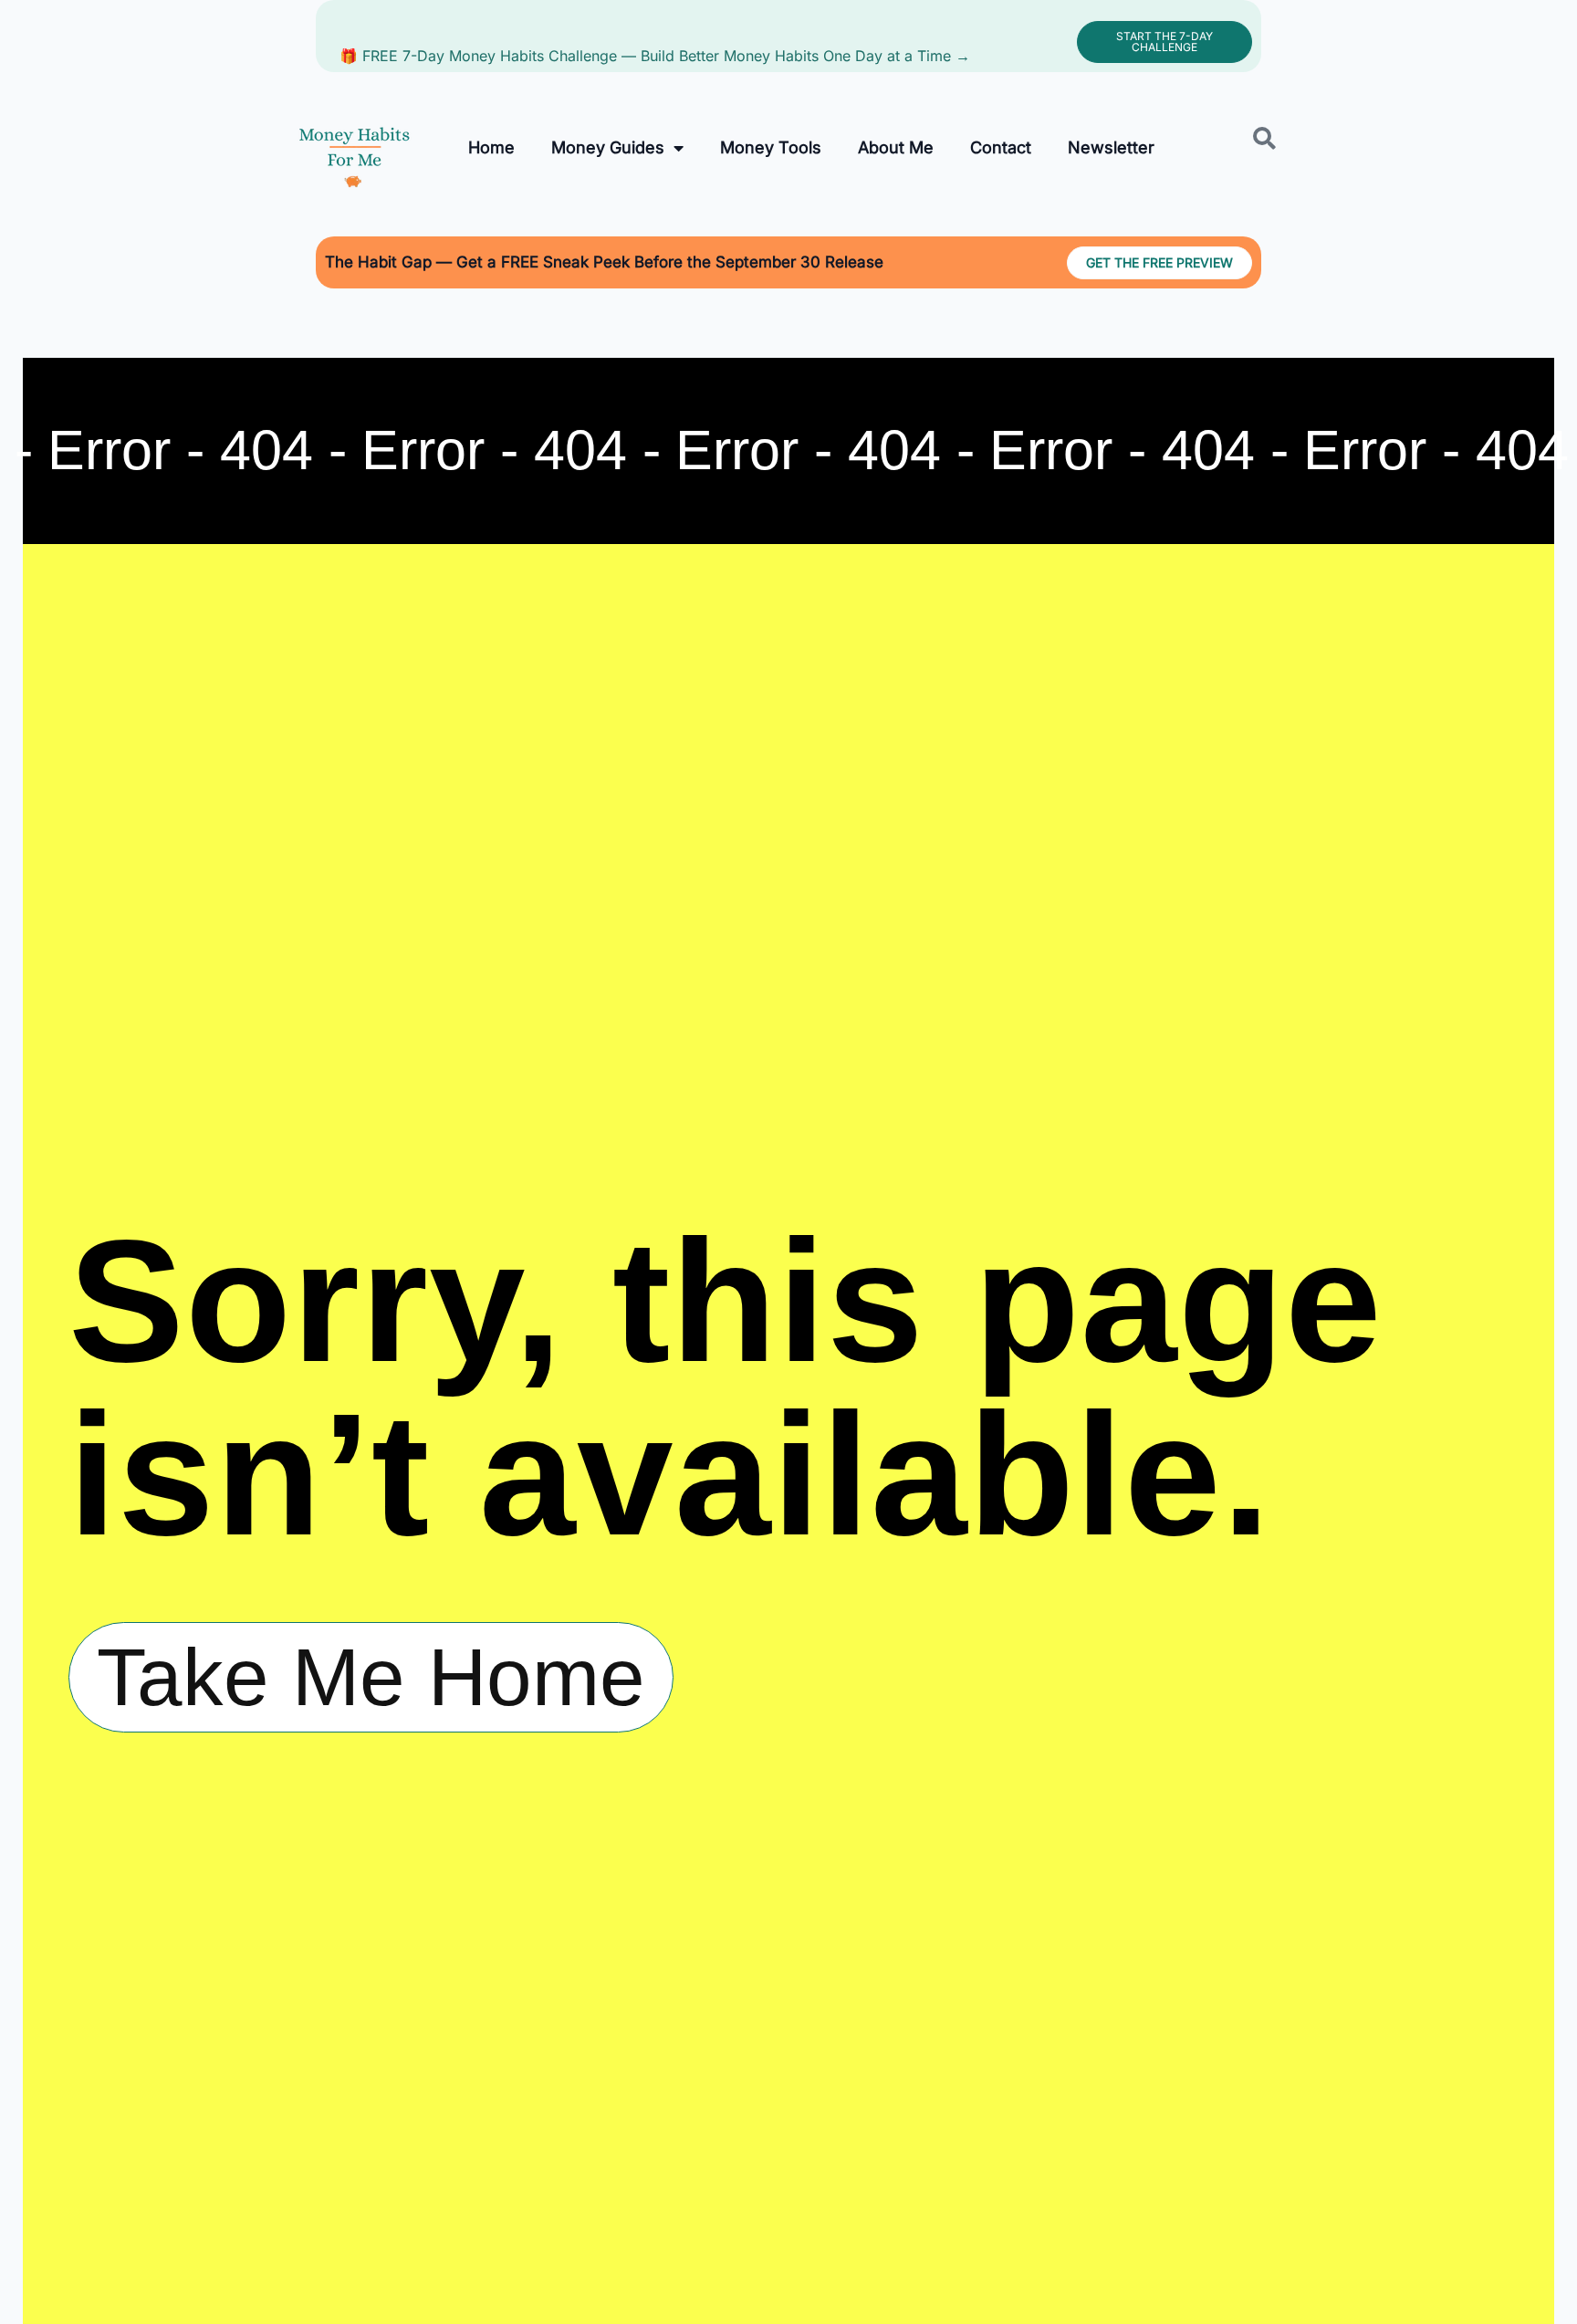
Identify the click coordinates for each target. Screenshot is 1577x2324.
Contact (1001, 147)
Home (491, 147)
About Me (896, 147)
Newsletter (1111, 147)
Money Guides (608, 147)
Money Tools (771, 147)
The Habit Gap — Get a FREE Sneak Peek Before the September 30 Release (604, 262)
